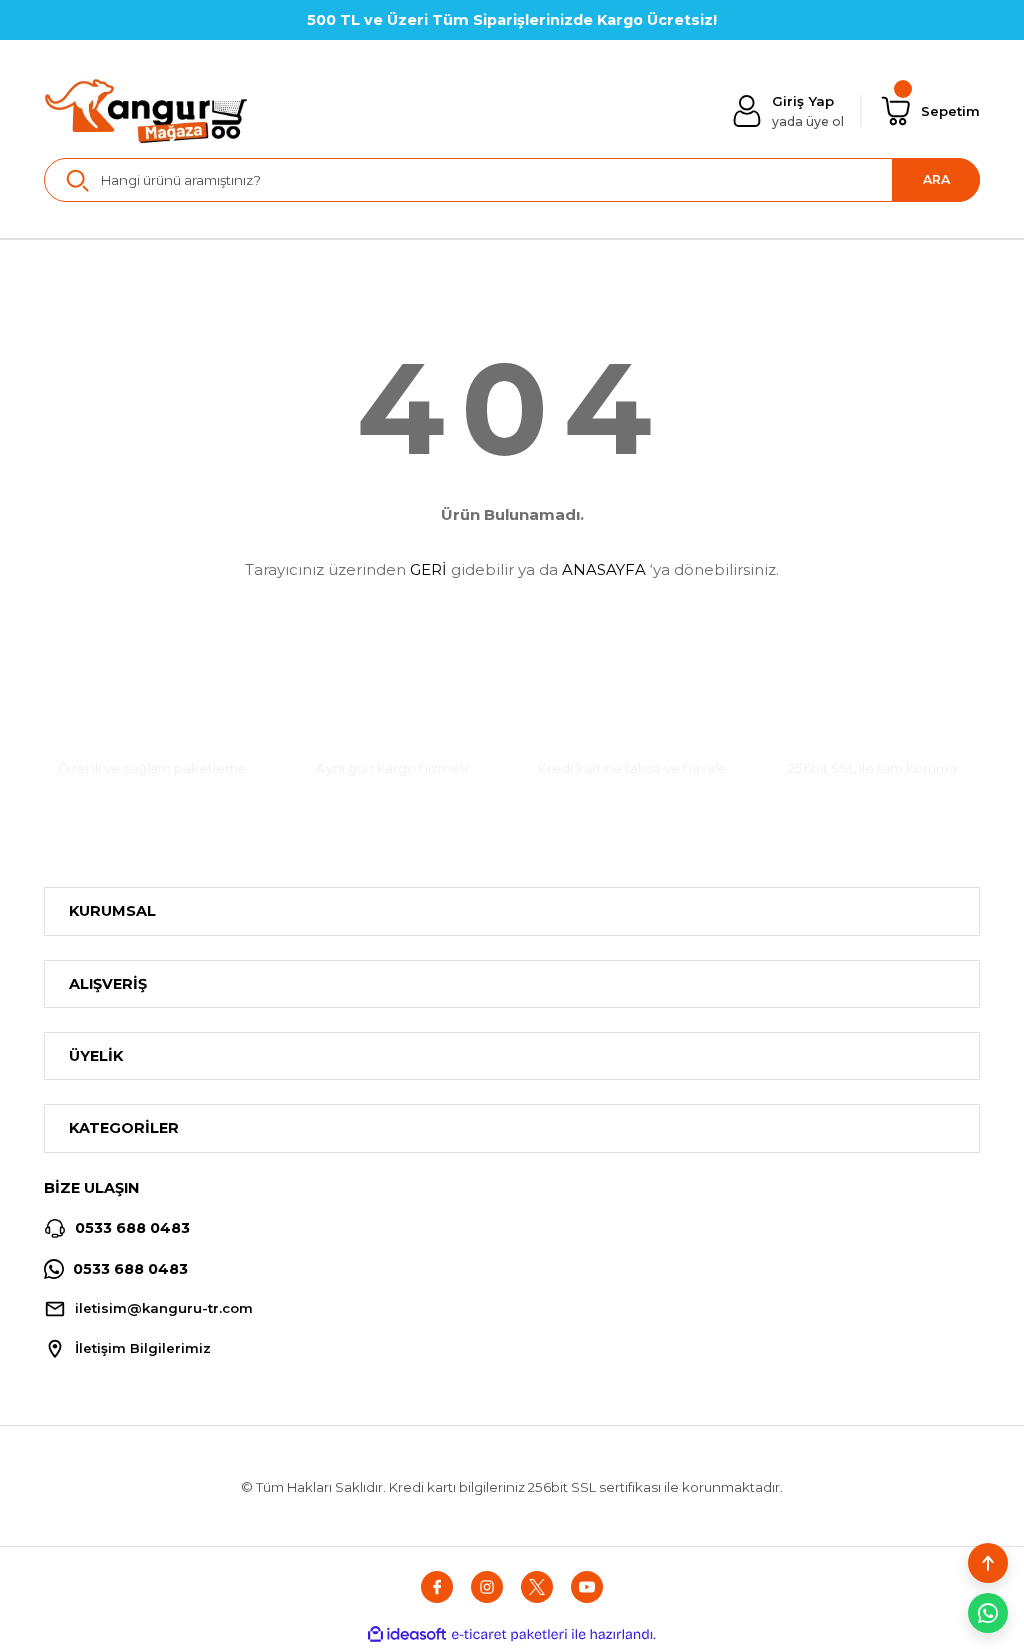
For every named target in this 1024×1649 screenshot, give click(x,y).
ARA (936, 179)
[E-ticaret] (509, 1634)
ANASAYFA (604, 569)
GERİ (428, 569)
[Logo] (147, 111)
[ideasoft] (407, 1635)
